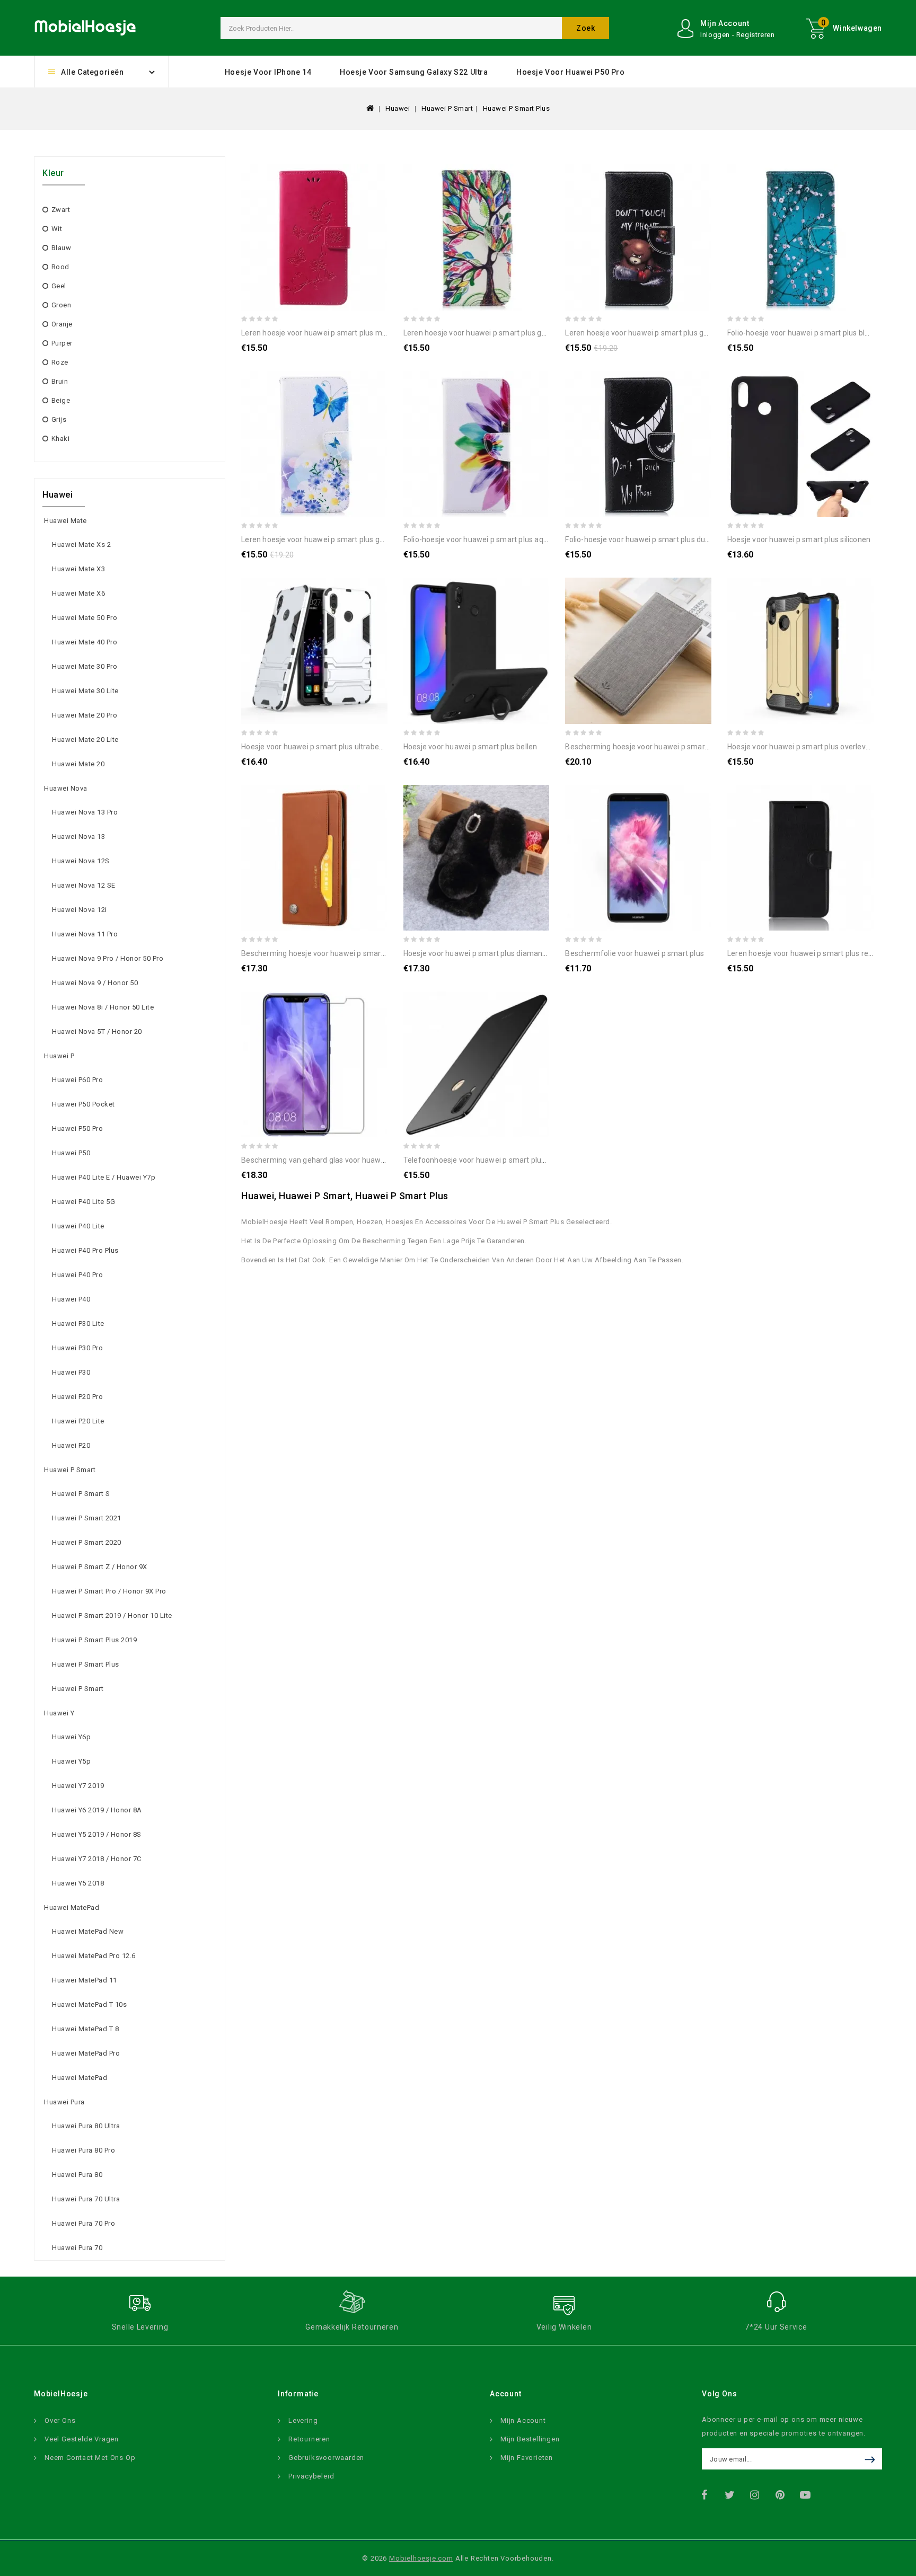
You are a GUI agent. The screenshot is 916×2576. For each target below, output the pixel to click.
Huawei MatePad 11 (85, 1980)
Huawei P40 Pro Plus (85, 1250)
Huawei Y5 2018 (78, 1883)
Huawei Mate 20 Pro (85, 715)
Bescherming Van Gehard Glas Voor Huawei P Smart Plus (336, 1160)
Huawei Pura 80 (77, 2175)
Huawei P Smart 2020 (87, 1542)
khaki (60, 439)
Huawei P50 (71, 1153)
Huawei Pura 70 (77, 2248)
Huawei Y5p (71, 1761)
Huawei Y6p (71, 1737)
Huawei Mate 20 (78, 764)
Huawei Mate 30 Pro (85, 666)
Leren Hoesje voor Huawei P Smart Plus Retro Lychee (815, 953)
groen (61, 305)
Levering (303, 2420)
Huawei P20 (71, 1445)
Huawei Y (59, 1713)
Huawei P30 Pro (77, 1348)
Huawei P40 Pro (77, 1275)
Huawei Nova (66, 788)
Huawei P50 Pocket (83, 1104)
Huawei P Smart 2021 (87, 1518)
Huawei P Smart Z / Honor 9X (100, 1567)
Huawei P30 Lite (78, 1324)
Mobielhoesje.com (421, 2558)
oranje (62, 324)
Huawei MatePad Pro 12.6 (94, 1956)
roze (60, 362)
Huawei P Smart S (81, 1494)
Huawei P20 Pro (77, 1397)
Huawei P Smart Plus (517, 108)
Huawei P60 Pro (77, 1080)
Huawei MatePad (72, 1907)
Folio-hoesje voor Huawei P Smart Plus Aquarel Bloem (494, 539)
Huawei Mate (65, 521)
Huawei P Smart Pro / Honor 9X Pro (109, 1591)
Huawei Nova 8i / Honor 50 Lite (103, 1007)
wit (57, 229)
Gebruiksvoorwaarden (326, 2458)
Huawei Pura (64, 2102)
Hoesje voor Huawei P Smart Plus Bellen (470, 747)
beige (61, 400)
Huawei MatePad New (88, 1931)
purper (62, 343)
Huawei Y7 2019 (78, 1786)
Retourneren (309, 2439)
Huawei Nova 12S (81, 861)
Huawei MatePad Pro (86, 2053)
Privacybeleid (311, 2476)
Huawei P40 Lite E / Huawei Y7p (104, 1177)
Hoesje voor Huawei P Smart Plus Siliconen (799, 539)
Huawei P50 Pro (77, 1128)
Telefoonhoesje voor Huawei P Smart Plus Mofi (483, 1160)
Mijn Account (523, 2420)
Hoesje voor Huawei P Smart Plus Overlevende (805, 747)
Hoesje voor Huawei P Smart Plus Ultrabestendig (323, 747)
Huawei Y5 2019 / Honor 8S (97, 1834)
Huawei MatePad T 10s (89, 2004)
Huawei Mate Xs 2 (81, 545)
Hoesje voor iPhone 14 (268, 72)
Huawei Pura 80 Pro (83, 2150)
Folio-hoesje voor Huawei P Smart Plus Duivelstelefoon (658, 539)
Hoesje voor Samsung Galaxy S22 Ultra (414, 72)
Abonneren (872, 2459)
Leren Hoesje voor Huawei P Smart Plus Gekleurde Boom (498, 333)
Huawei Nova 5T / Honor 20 (97, 1032)
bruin (60, 381)
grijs (59, 419)
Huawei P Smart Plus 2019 (94, 1640)
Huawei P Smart (447, 108)
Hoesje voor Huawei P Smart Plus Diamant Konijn (485, 953)
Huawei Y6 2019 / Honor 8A (97, 1810)
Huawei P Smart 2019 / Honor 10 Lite (112, 1615)
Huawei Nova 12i (80, 910)
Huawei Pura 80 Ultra (86, 2126)
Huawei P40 (71, 1299)
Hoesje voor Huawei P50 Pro (571, 72)
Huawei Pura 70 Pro (83, 2223)
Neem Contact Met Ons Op (90, 2458)
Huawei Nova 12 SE (84, 885)
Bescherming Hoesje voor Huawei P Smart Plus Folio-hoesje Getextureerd (689, 747)
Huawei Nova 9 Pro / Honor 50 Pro (108, 958)
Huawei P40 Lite (78, 1226)
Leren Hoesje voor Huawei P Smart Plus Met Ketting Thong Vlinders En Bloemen (375, 333)
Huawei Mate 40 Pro (85, 642)
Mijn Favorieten (527, 2458)
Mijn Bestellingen (530, 2439)
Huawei (398, 108)
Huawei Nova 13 (78, 836)
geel (59, 286)
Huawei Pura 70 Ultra (86, 2199)
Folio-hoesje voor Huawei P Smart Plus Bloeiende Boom (821, 333)
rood (60, 267)
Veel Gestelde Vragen (82, 2439)
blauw (61, 248)
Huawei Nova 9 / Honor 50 (95, 983)
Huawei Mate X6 (78, 593)
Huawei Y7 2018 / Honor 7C (97, 1859)
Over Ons (60, 2420)
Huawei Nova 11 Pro (85, 934)
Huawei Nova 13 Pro (85, 812)
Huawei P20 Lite (78, 1421)
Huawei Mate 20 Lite (85, 740)
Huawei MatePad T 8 (85, 2029)
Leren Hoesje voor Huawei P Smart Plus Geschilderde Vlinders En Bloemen (366, 539)
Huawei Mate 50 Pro (85, 618)
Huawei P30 (71, 1372)
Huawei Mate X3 (78, 569)
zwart (61, 210)
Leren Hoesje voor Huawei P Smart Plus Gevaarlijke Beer (659, 333)
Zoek (585, 28)
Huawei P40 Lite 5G (83, 1202)
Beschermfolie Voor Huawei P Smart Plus (635, 953)
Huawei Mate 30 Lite (85, 691)
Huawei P (59, 1056)
